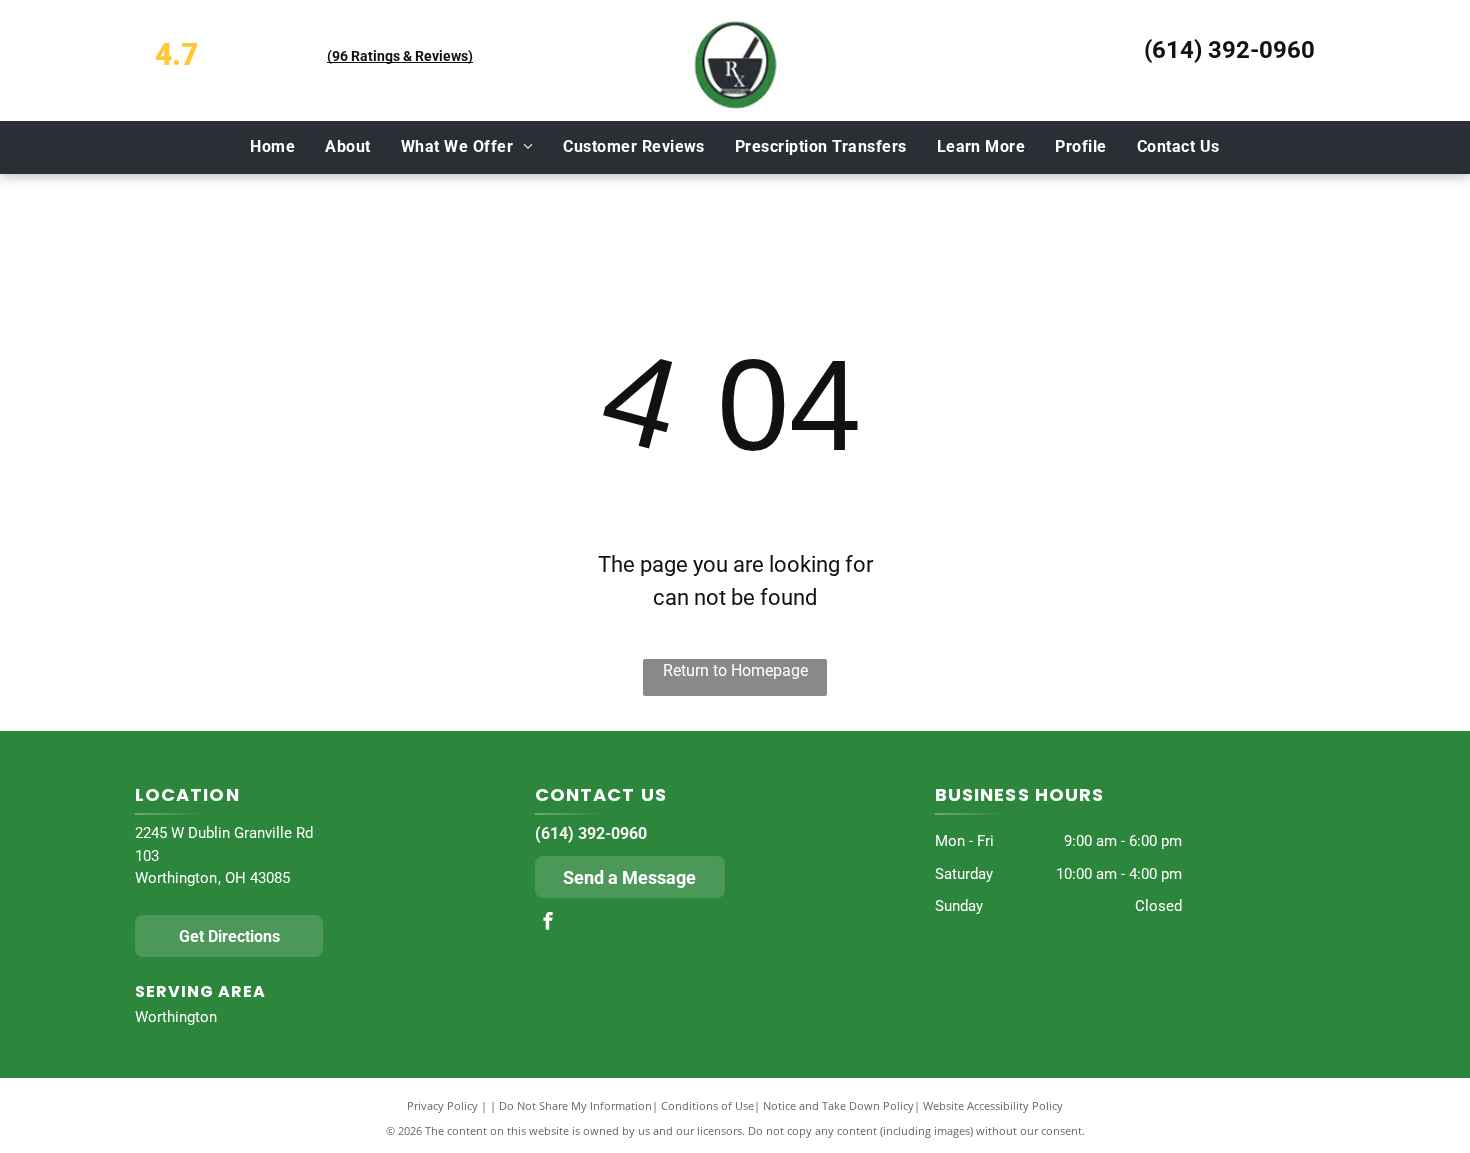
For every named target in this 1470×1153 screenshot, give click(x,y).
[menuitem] (272, 147)
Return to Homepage (735, 670)
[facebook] (548, 923)
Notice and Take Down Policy (838, 1105)
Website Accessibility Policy (993, 1105)
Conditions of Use (707, 1105)
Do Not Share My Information (575, 1105)
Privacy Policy (442, 1105)
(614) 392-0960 (1229, 50)
